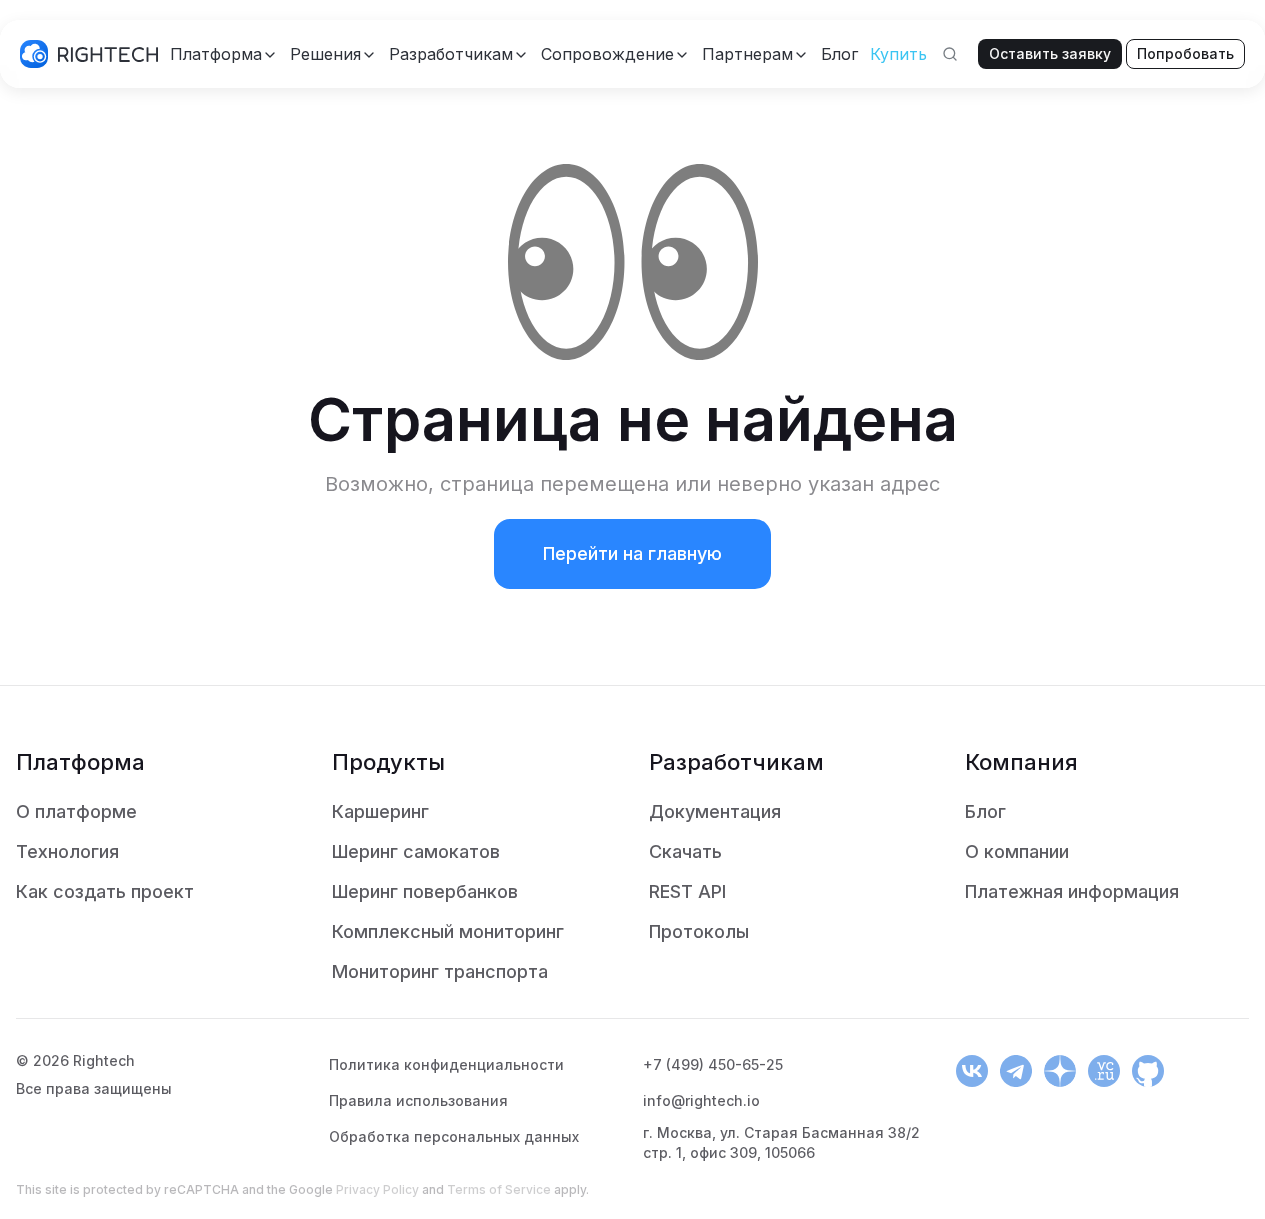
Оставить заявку (1050, 53)
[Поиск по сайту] (950, 54)
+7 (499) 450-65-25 (713, 1064)
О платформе (76, 811)
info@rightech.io (701, 1100)
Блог (985, 811)
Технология (67, 851)
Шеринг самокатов (416, 851)
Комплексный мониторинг (448, 931)
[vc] (1104, 1071)
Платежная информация (1072, 891)
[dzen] (1060, 1071)
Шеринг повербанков (425, 891)
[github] (1148, 1071)
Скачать (685, 851)
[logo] (89, 54)
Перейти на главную (632, 553)
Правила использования (418, 1100)
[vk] (972, 1071)
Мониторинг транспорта (440, 971)
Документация (715, 811)
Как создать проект (105, 891)
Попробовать (1185, 53)
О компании (1017, 851)
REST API (687, 891)
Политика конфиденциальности (446, 1064)
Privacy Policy (377, 1189)
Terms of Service (499, 1189)
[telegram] (1016, 1071)
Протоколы (699, 931)
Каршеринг (380, 811)
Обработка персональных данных (454, 1136)
